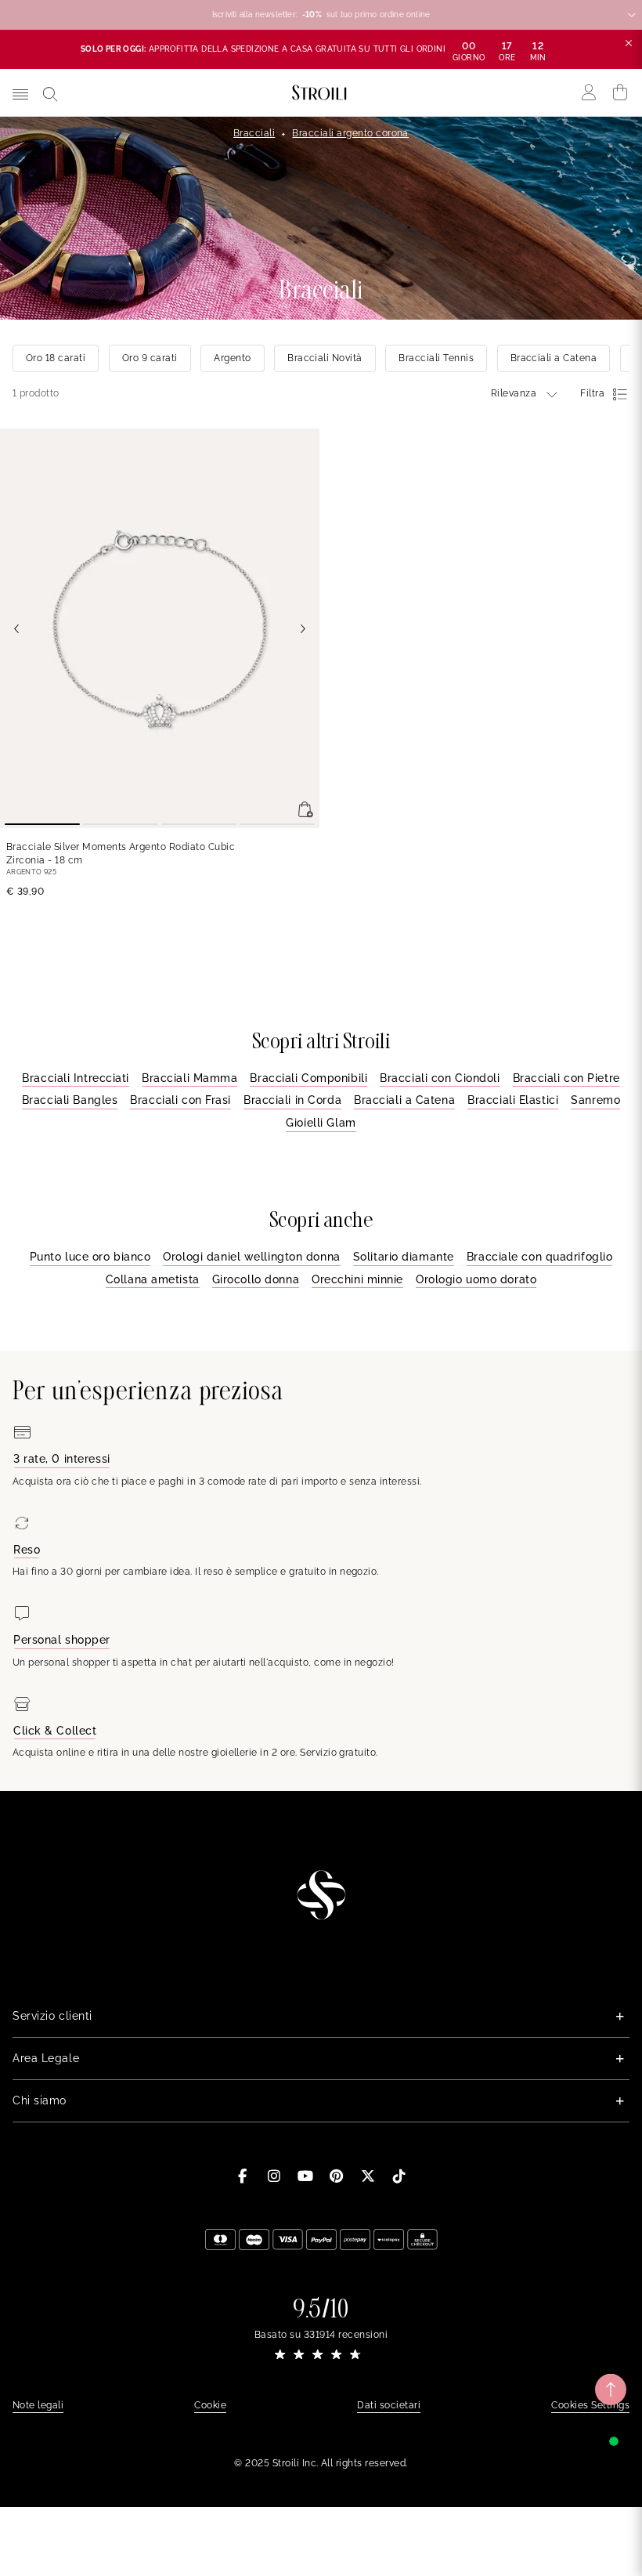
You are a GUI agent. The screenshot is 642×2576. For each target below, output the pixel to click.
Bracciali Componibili (308, 1078)
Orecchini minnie (357, 1279)
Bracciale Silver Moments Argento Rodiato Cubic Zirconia (121, 854)
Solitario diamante (404, 1257)
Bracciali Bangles (70, 1100)
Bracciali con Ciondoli (440, 1078)
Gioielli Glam (321, 1123)
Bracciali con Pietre (566, 1078)
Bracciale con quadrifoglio (540, 1257)
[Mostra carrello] (620, 92)
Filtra (592, 393)
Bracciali (254, 133)
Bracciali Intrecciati (76, 1078)
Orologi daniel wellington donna (251, 1257)
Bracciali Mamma (189, 1078)
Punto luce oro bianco (90, 1257)
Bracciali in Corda (292, 1100)
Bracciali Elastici (513, 1100)
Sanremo (595, 1100)
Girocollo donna (256, 1279)
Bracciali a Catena (404, 1100)
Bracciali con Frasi (180, 1100)
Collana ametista (153, 1279)
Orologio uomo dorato (476, 1279)
